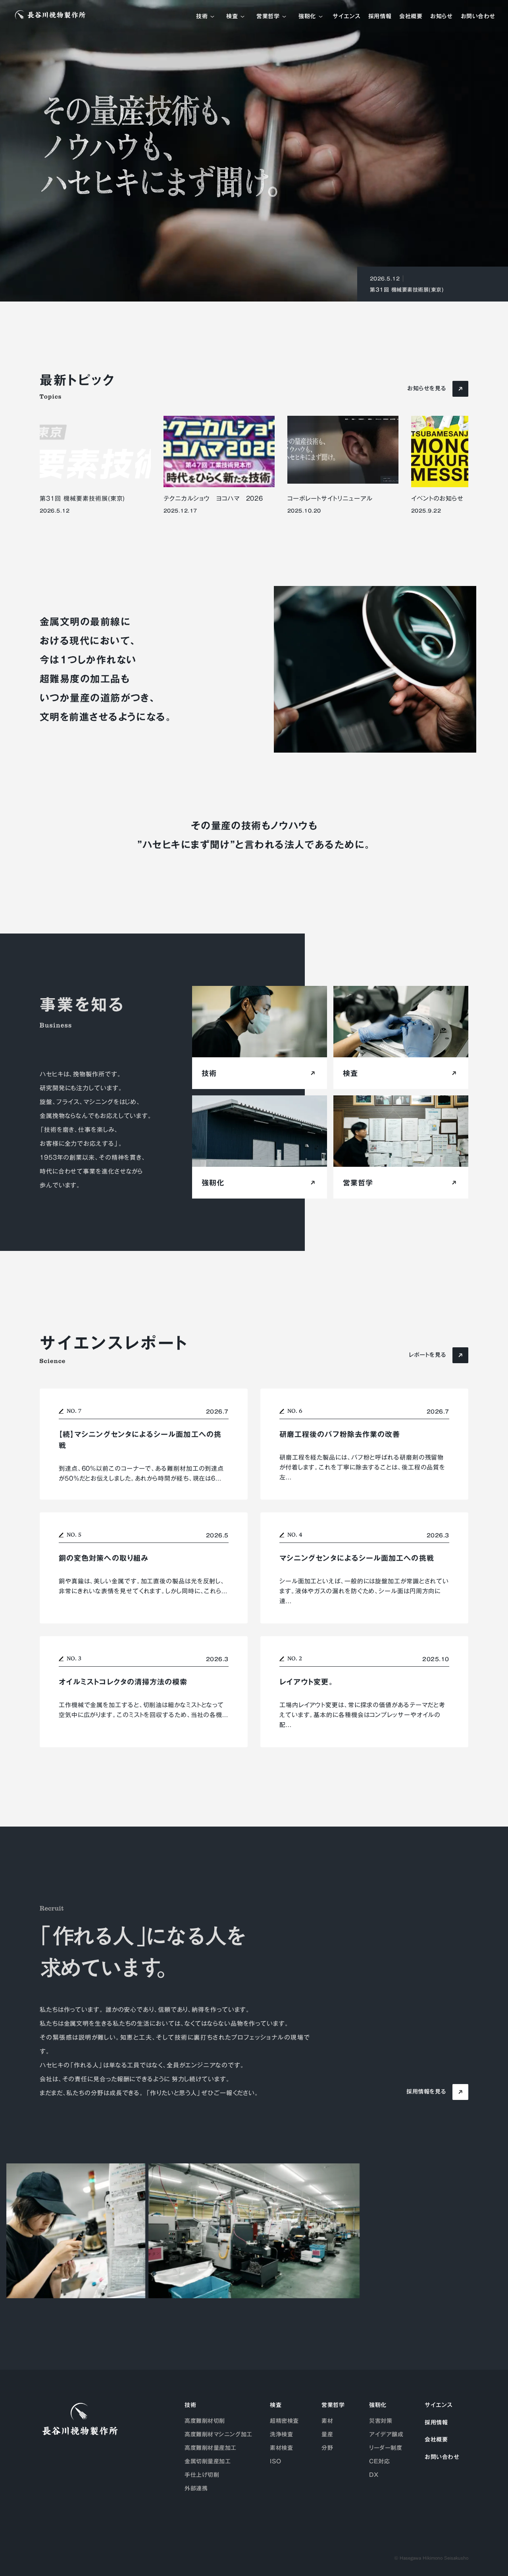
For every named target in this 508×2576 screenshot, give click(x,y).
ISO (276, 2461)
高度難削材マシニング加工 (218, 2434)
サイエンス (346, 17)
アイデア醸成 (386, 2434)
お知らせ (441, 17)
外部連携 (196, 2488)
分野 (327, 2448)
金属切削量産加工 (208, 2461)
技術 (202, 17)
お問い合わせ (478, 17)
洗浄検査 (281, 2434)
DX (374, 2475)
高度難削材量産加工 (211, 2448)
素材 (327, 2421)
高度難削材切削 (205, 2421)
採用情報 (380, 17)
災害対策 (381, 2421)
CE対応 (379, 2461)
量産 (327, 2434)
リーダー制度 (386, 2448)
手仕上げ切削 (202, 2475)
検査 (232, 17)
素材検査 (281, 2448)
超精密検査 (284, 2421)
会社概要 (411, 17)
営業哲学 (268, 17)
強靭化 (307, 17)
